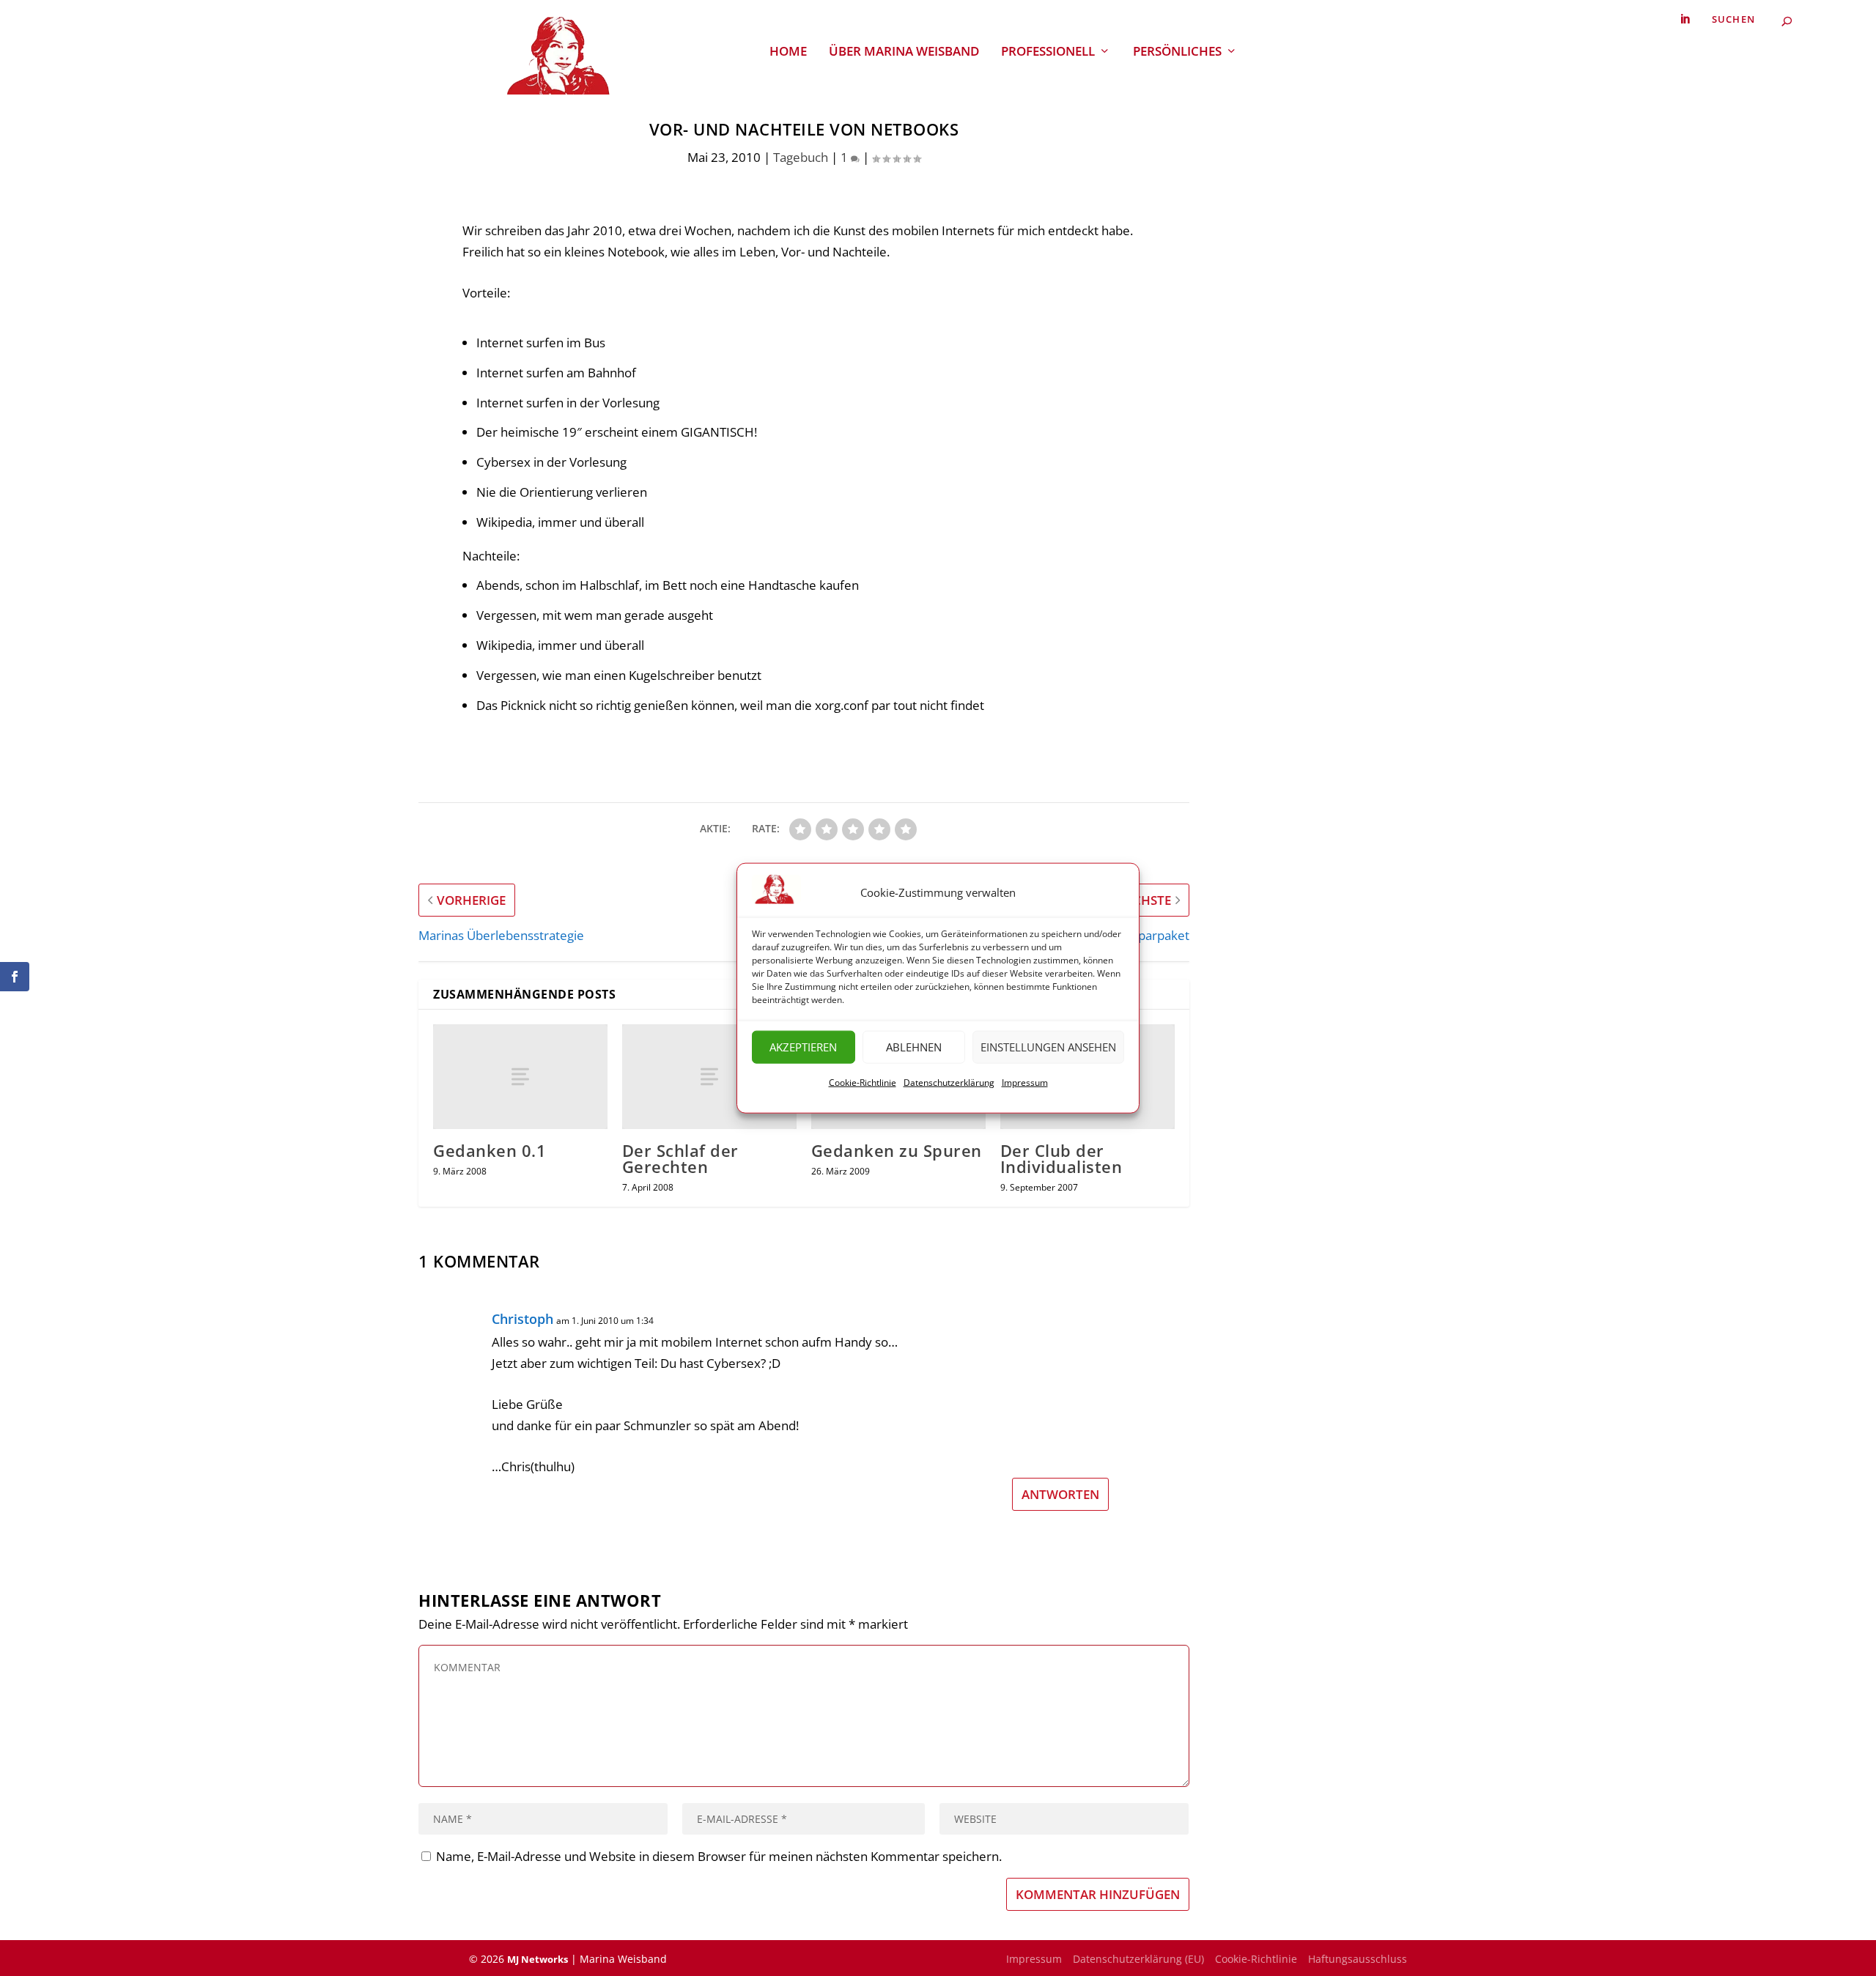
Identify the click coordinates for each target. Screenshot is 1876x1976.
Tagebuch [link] (801, 157)
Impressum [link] (1025, 1082)
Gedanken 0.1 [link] (490, 1150)
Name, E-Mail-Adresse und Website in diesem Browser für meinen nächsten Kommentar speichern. (719, 1856)
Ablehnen (914, 1047)
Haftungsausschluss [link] (1358, 1959)
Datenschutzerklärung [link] (949, 1082)
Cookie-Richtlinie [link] (863, 1082)
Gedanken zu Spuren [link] (897, 1150)
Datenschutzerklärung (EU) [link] (1138, 1959)
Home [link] (788, 52)
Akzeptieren (803, 1047)
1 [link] (846, 157)
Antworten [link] (1060, 1494)
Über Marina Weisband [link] (904, 52)
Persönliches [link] (1177, 52)
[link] (1685, 19)
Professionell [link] (1048, 52)
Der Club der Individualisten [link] (1061, 1158)
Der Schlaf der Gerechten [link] (680, 1158)
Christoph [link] (522, 1319)
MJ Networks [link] (538, 1959)
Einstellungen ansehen (1048, 1047)
